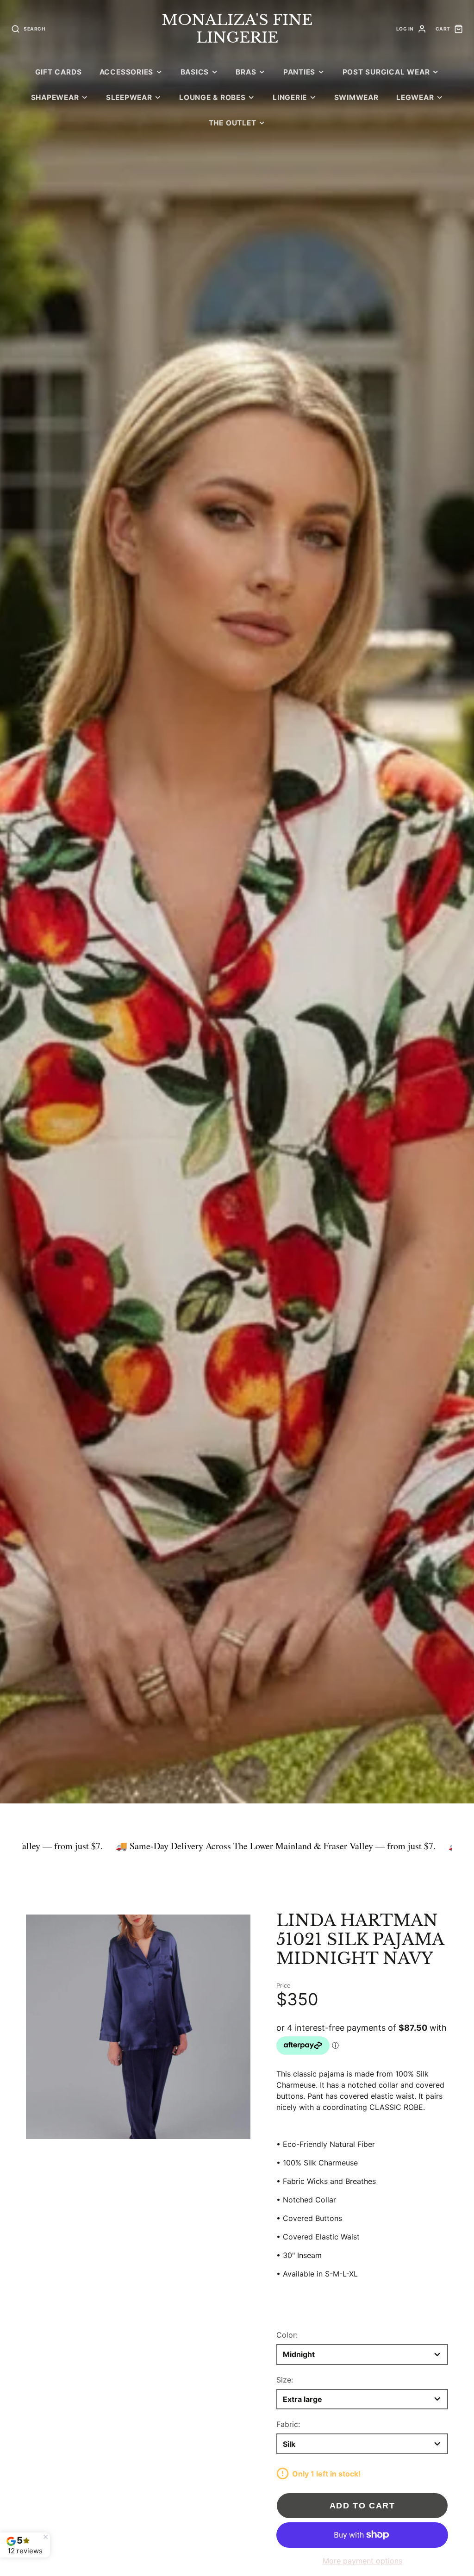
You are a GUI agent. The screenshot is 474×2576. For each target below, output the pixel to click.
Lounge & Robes (212, 97)
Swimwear (356, 97)
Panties (299, 72)
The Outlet (233, 123)
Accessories (126, 72)
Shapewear (55, 97)
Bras (246, 72)
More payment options (362, 2561)
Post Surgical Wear (386, 72)
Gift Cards (59, 72)
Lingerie (290, 97)
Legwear (415, 97)
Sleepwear (129, 97)
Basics (195, 72)
